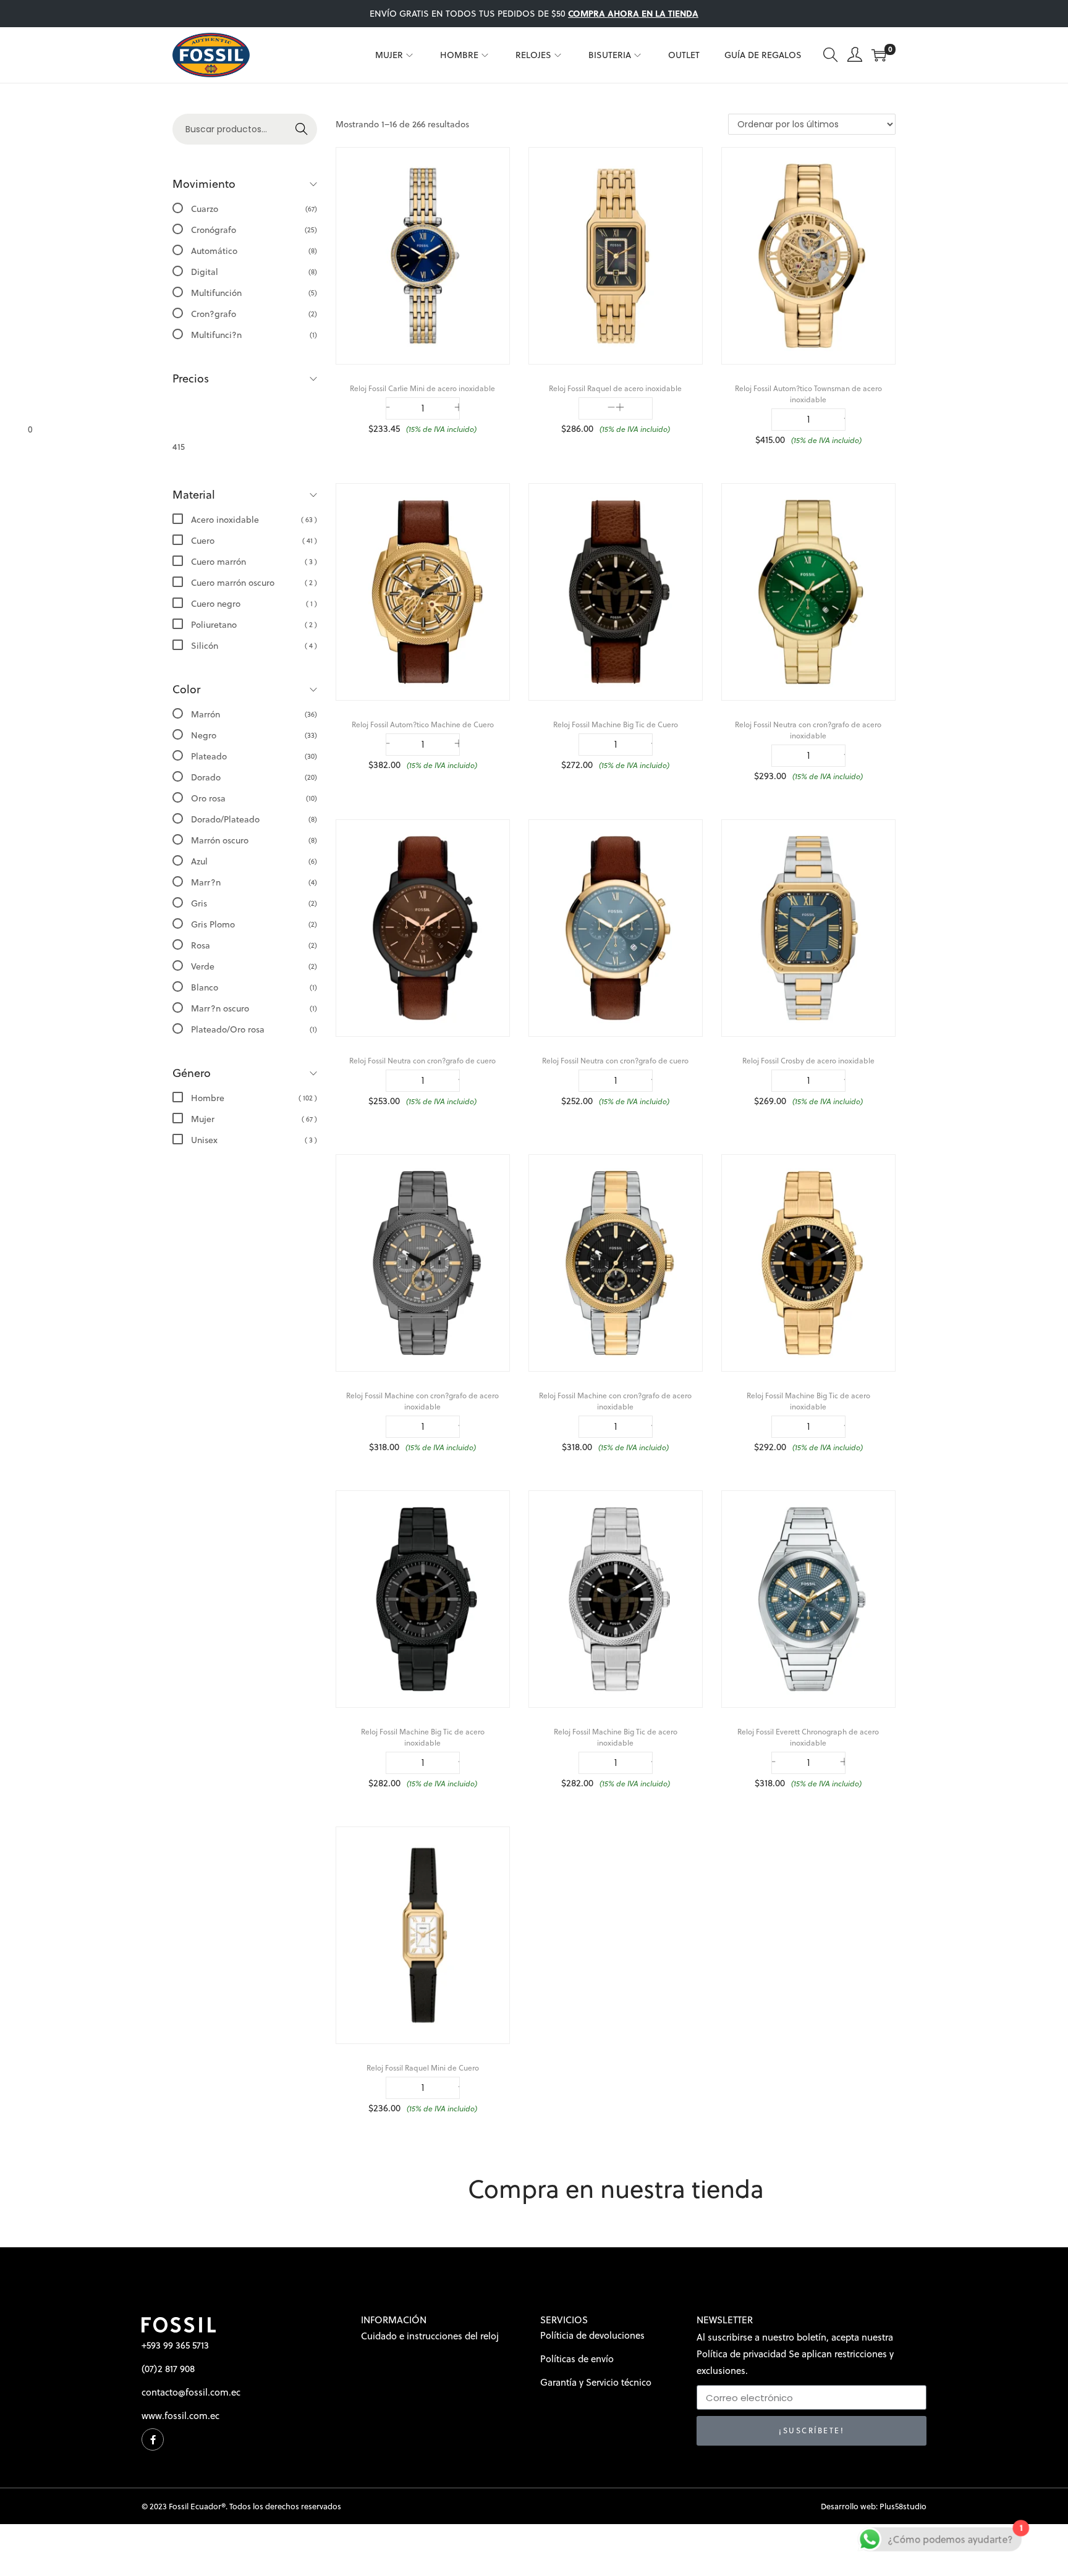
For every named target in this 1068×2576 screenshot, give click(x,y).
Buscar (296, 134)
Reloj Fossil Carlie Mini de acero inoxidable (422, 388)
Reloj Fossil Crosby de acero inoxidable (808, 1061)
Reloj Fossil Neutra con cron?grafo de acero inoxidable (808, 730)
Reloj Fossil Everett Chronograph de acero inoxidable (808, 1737)
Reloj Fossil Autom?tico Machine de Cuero (423, 724)
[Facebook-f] (153, 2439)
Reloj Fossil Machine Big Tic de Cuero (616, 724)
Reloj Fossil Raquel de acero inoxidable (615, 388)
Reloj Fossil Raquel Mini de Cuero (423, 2068)
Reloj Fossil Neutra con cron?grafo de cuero (422, 1061)
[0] (879, 55)
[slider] (100, 429)
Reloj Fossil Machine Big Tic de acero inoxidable (808, 1401)
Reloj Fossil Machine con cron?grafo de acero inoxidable (422, 1401)
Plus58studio (903, 2506)
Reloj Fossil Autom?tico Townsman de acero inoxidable (808, 394)
